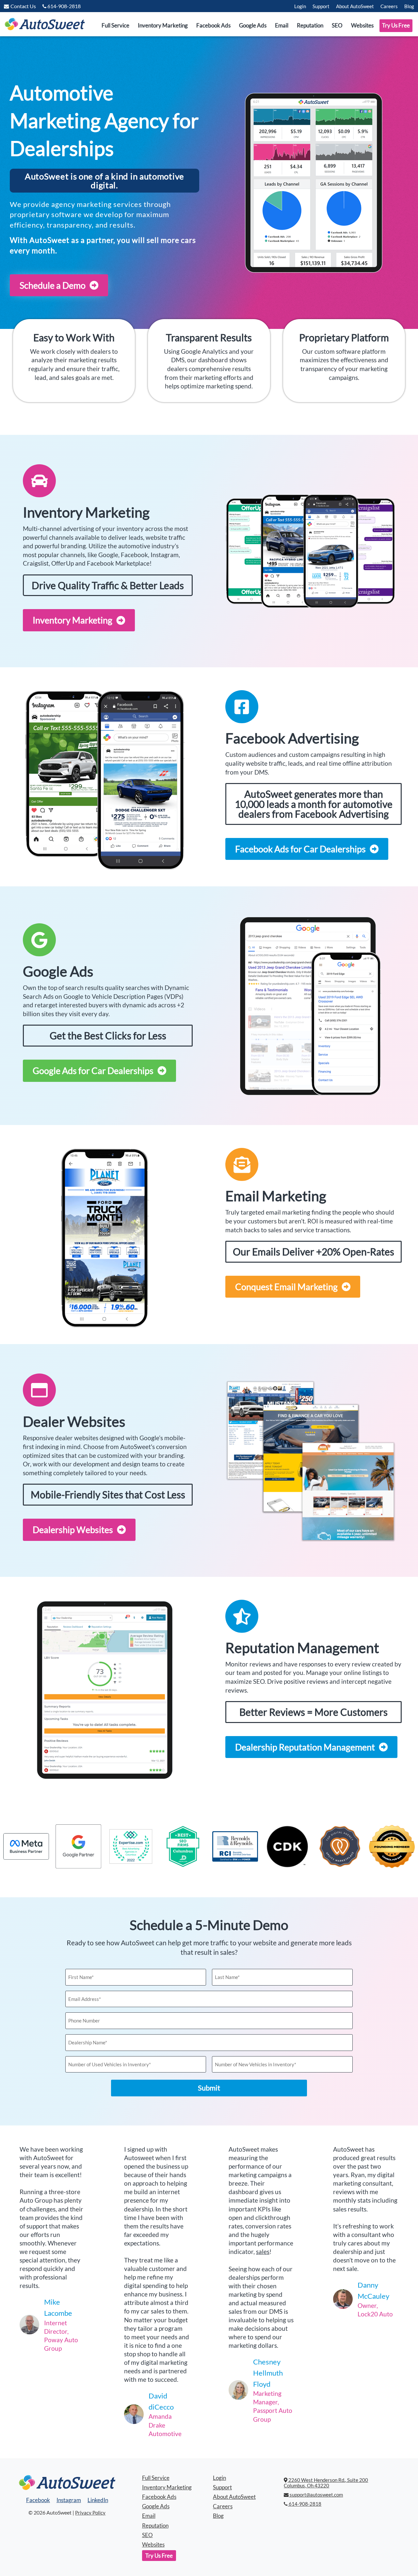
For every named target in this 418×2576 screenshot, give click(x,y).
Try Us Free (396, 26)
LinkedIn (98, 2500)
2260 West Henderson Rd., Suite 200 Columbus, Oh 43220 (326, 2483)
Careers (389, 6)
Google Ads (253, 26)
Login (300, 6)
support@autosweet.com (316, 2495)
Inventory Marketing (163, 26)
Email (282, 26)
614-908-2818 (305, 2504)
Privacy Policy (90, 2513)
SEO (337, 26)
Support (321, 6)
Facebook (38, 2500)
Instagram (69, 2500)
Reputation (310, 26)
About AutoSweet (355, 6)
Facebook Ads (213, 26)
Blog (409, 6)
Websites (362, 26)
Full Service (115, 26)
